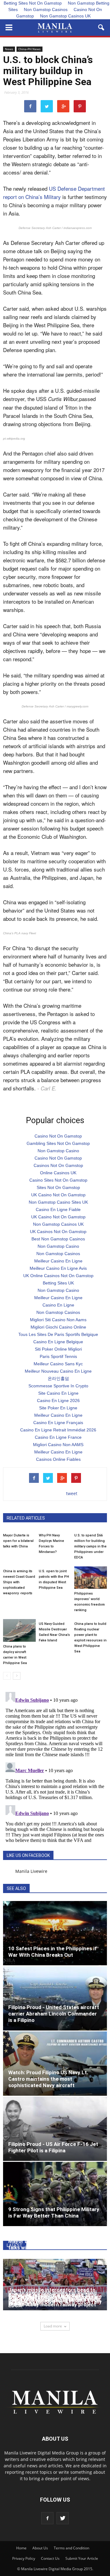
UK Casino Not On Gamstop (58, 1195)
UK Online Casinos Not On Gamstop (58, 1276)
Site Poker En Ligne (58, 1408)
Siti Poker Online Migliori (58, 1349)
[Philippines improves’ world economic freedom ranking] (91, 1578)
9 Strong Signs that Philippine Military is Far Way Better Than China (54, 2212)
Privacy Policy (24, 2558)
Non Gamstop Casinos (46, 9)
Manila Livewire (31, 1871)
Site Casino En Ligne (58, 1393)
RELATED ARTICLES (26, 1518)
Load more (53, 2326)
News (9, 49)
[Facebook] (47, 2518)
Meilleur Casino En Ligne (58, 1261)
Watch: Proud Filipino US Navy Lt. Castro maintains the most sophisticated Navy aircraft (48, 2079)
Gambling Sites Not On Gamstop (58, 1143)
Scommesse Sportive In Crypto (58, 1386)
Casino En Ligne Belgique (58, 1342)
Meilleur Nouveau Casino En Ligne (58, 1371)
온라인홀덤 (58, 1378)
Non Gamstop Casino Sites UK (58, 1202)
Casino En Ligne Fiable (58, 1209)
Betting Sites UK (58, 1283)
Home (21, 2548)
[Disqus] (55, 1766)
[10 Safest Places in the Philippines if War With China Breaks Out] (55, 1933)
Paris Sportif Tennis (58, 1356)
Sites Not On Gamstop (58, 1187)
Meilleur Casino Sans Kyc (58, 1364)
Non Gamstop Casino (58, 1151)
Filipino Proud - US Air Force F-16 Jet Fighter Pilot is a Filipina (53, 2147)
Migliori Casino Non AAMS (58, 1445)
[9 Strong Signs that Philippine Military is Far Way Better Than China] (55, 2194)
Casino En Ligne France (58, 1437)
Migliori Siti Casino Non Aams (58, 1320)
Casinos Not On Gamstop (58, 1165)
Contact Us (50, 2558)
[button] (101, 28)
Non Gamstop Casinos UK (65, 16)
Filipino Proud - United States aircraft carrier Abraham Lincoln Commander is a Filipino (54, 2014)
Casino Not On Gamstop (58, 1136)
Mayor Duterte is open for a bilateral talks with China (18, 1541)
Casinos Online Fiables (58, 1459)
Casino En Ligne (58, 1305)
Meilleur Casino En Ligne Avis (58, 1268)
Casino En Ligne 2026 (58, 1400)
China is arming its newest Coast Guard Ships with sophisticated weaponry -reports (19, 1582)
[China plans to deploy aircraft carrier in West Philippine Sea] (19, 1630)
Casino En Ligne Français (58, 1423)
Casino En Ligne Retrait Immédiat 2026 (58, 1430)
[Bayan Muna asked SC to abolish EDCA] (55, 2285)
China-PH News (29, 49)
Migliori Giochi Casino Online (58, 1327)
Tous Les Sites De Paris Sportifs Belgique (58, 1334)
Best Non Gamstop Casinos (58, 1239)
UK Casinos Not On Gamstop (58, 1232)
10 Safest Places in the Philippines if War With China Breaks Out (53, 1952)
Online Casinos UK (58, 1173)
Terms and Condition (71, 2548)
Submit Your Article (82, 2558)
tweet (72, 1493)
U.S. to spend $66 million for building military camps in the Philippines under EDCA (90, 1546)
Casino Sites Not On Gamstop (58, 1180)
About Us (40, 2548)
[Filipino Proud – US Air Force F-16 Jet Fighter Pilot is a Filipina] (55, 2129)
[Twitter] (63, 2518)
